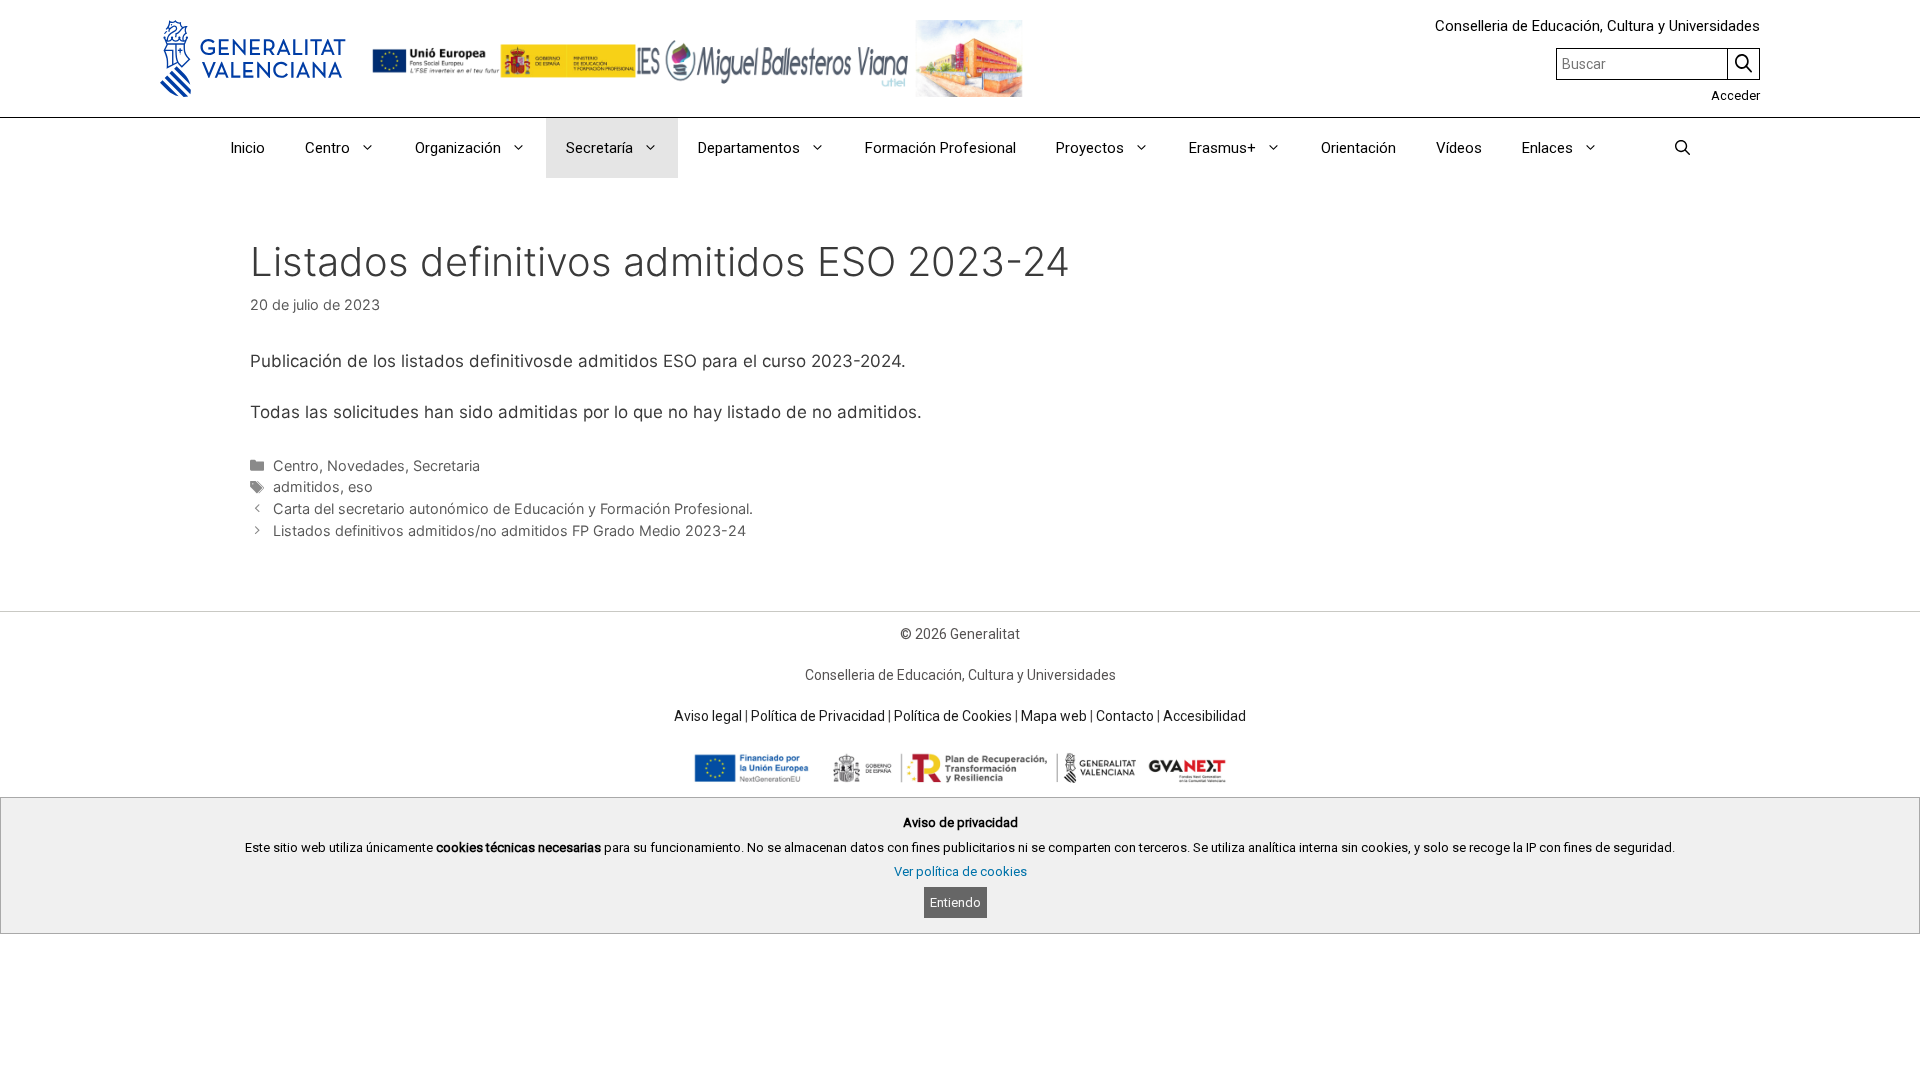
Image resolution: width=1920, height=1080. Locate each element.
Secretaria (446, 465)
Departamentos (749, 148)
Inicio (247, 148)
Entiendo (955, 902)
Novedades (366, 465)
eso (360, 486)
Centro (296, 465)
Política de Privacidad (818, 716)
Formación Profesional (940, 148)
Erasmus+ (1222, 148)
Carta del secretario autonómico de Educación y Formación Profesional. (513, 508)
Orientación (1358, 148)
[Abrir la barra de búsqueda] (1682, 148)
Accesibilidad (1204, 716)
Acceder (1735, 95)
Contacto (1125, 716)
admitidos (306, 486)
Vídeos (1459, 148)
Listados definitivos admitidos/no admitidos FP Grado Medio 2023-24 (509, 530)
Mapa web (1054, 716)
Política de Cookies (953, 716)
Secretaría (599, 148)
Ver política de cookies (960, 871)
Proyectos (1090, 148)
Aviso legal (708, 716)
